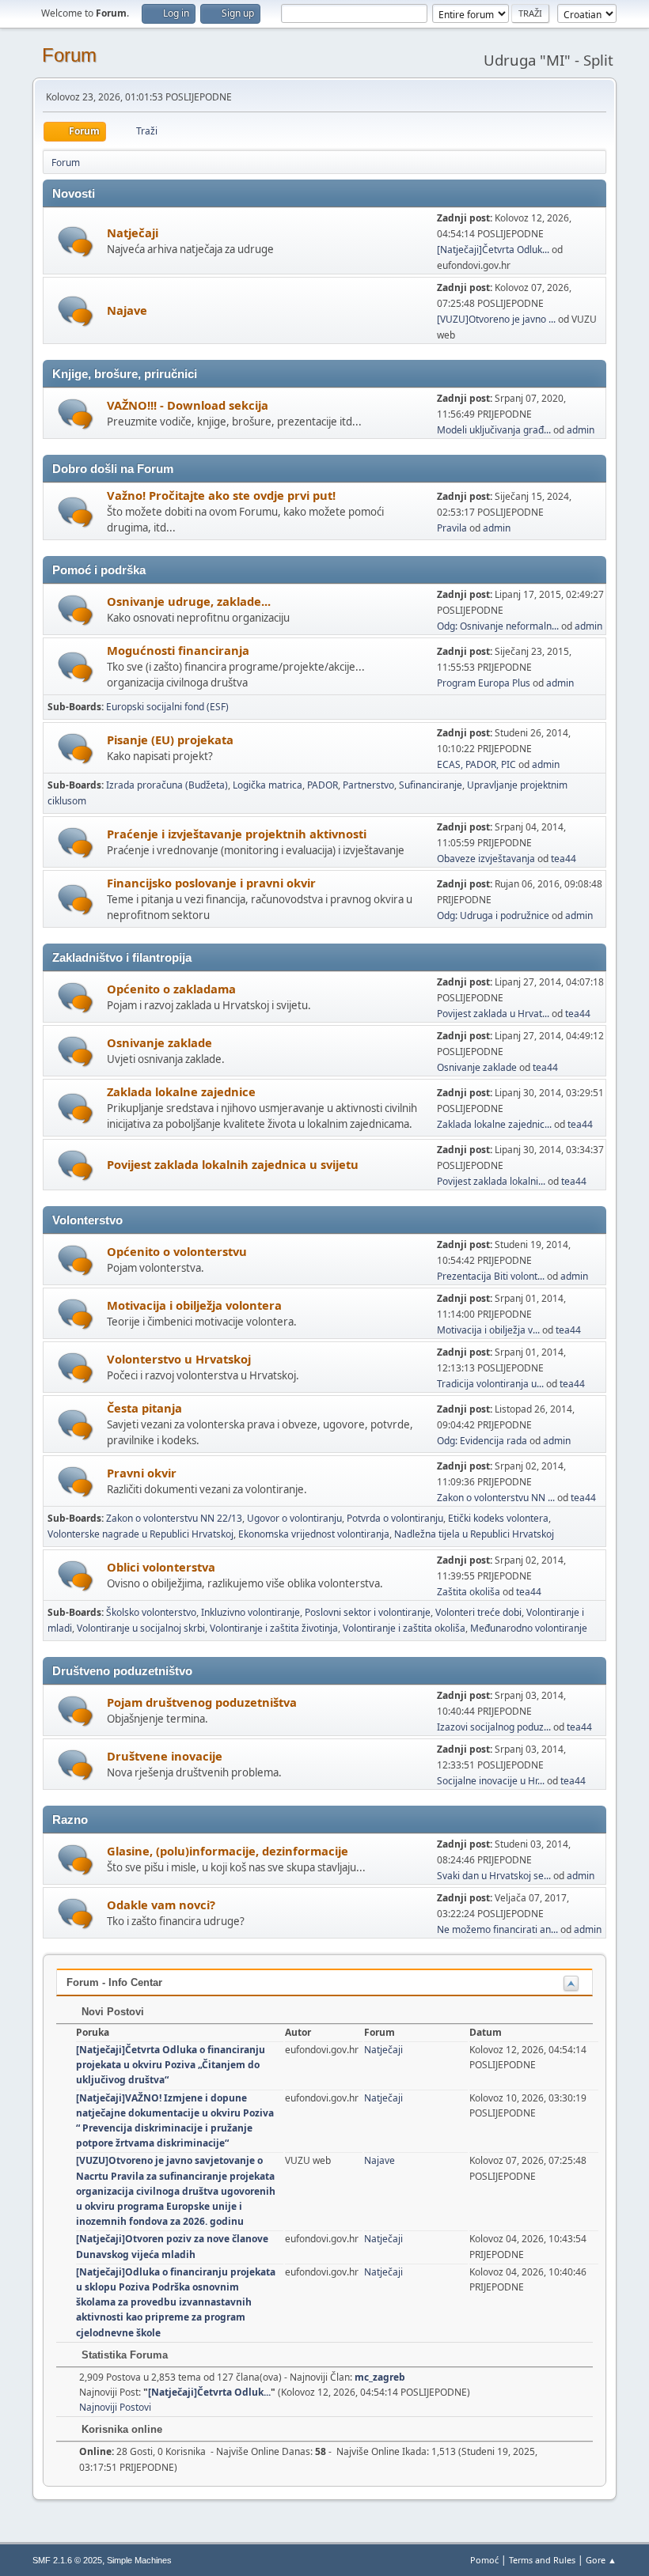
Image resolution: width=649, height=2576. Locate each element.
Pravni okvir (142, 1473)
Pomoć (484, 2560)
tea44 (564, 859)
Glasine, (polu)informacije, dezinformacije (228, 1851)
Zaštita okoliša (469, 1592)
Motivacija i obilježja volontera (194, 1305)
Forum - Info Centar (114, 1982)
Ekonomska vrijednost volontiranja (314, 1534)
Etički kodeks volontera (498, 1518)
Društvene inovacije (165, 1756)
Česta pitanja (144, 1408)
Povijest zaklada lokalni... (491, 1181)
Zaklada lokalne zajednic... (494, 1124)
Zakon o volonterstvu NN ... (496, 1498)
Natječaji (133, 233)
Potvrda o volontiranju (395, 1518)
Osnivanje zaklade (159, 1042)
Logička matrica (268, 785)
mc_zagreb (380, 2377)
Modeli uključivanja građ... (494, 430)
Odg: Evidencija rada (482, 1441)
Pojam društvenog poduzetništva (202, 1702)
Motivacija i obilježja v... (488, 1330)
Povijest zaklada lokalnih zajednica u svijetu (233, 1164)
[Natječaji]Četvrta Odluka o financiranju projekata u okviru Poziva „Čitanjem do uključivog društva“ (171, 2065)
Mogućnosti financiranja (178, 650)
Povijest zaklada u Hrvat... (493, 1014)
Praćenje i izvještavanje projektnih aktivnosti (237, 834)
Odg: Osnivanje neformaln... (498, 626)
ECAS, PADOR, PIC (476, 764)
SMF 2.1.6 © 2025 (67, 2560)
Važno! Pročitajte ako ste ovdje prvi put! (221, 495)
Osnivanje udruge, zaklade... (189, 601)
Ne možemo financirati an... (497, 1929)
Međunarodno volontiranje (529, 1628)
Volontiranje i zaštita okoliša (404, 1628)
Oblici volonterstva (161, 1567)
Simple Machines (139, 2560)
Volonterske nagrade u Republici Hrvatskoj (140, 1534)
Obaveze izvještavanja (486, 859)
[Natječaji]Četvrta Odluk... (493, 250)
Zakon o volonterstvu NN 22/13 (174, 1518)
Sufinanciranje (431, 785)
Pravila (452, 528)
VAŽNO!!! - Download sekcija (188, 405)
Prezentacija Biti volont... (491, 1276)
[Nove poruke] (76, 242)
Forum (69, 55)
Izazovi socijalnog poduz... (494, 1727)
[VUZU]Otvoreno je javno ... (496, 319)
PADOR (323, 785)
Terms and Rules (542, 2560)
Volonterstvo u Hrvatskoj (179, 1359)
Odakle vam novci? (161, 1905)
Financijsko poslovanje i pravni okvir (211, 883)
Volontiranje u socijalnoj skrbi (141, 1628)
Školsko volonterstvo (151, 1612)
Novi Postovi (111, 2012)
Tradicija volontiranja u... (490, 1384)
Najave (127, 310)
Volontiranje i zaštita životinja (274, 1628)
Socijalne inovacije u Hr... (491, 1781)
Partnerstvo (368, 785)
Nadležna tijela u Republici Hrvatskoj (474, 1534)
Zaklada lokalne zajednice (181, 1091)
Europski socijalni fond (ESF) (167, 707)
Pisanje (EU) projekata (170, 740)
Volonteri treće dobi (478, 1612)
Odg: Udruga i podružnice (493, 915)
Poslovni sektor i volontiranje (368, 1612)
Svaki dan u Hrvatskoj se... (494, 1876)
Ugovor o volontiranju (294, 1518)
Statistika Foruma (123, 2355)
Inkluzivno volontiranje (250, 1612)
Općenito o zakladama (171, 989)
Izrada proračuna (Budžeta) (167, 785)
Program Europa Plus (484, 683)
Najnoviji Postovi (115, 2407)
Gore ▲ (601, 2560)
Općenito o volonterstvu (177, 1251)
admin (581, 430)
